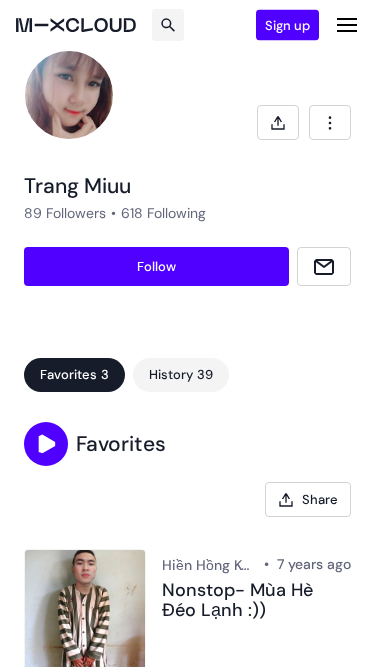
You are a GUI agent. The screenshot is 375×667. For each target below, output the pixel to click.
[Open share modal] (278, 122)
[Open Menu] (347, 25)
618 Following (163, 213)
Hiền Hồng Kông (209, 565)
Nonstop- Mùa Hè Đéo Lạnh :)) (237, 601)
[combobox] (330, 122)
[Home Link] (76, 25)
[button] (46, 444)
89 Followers (65, 213)
